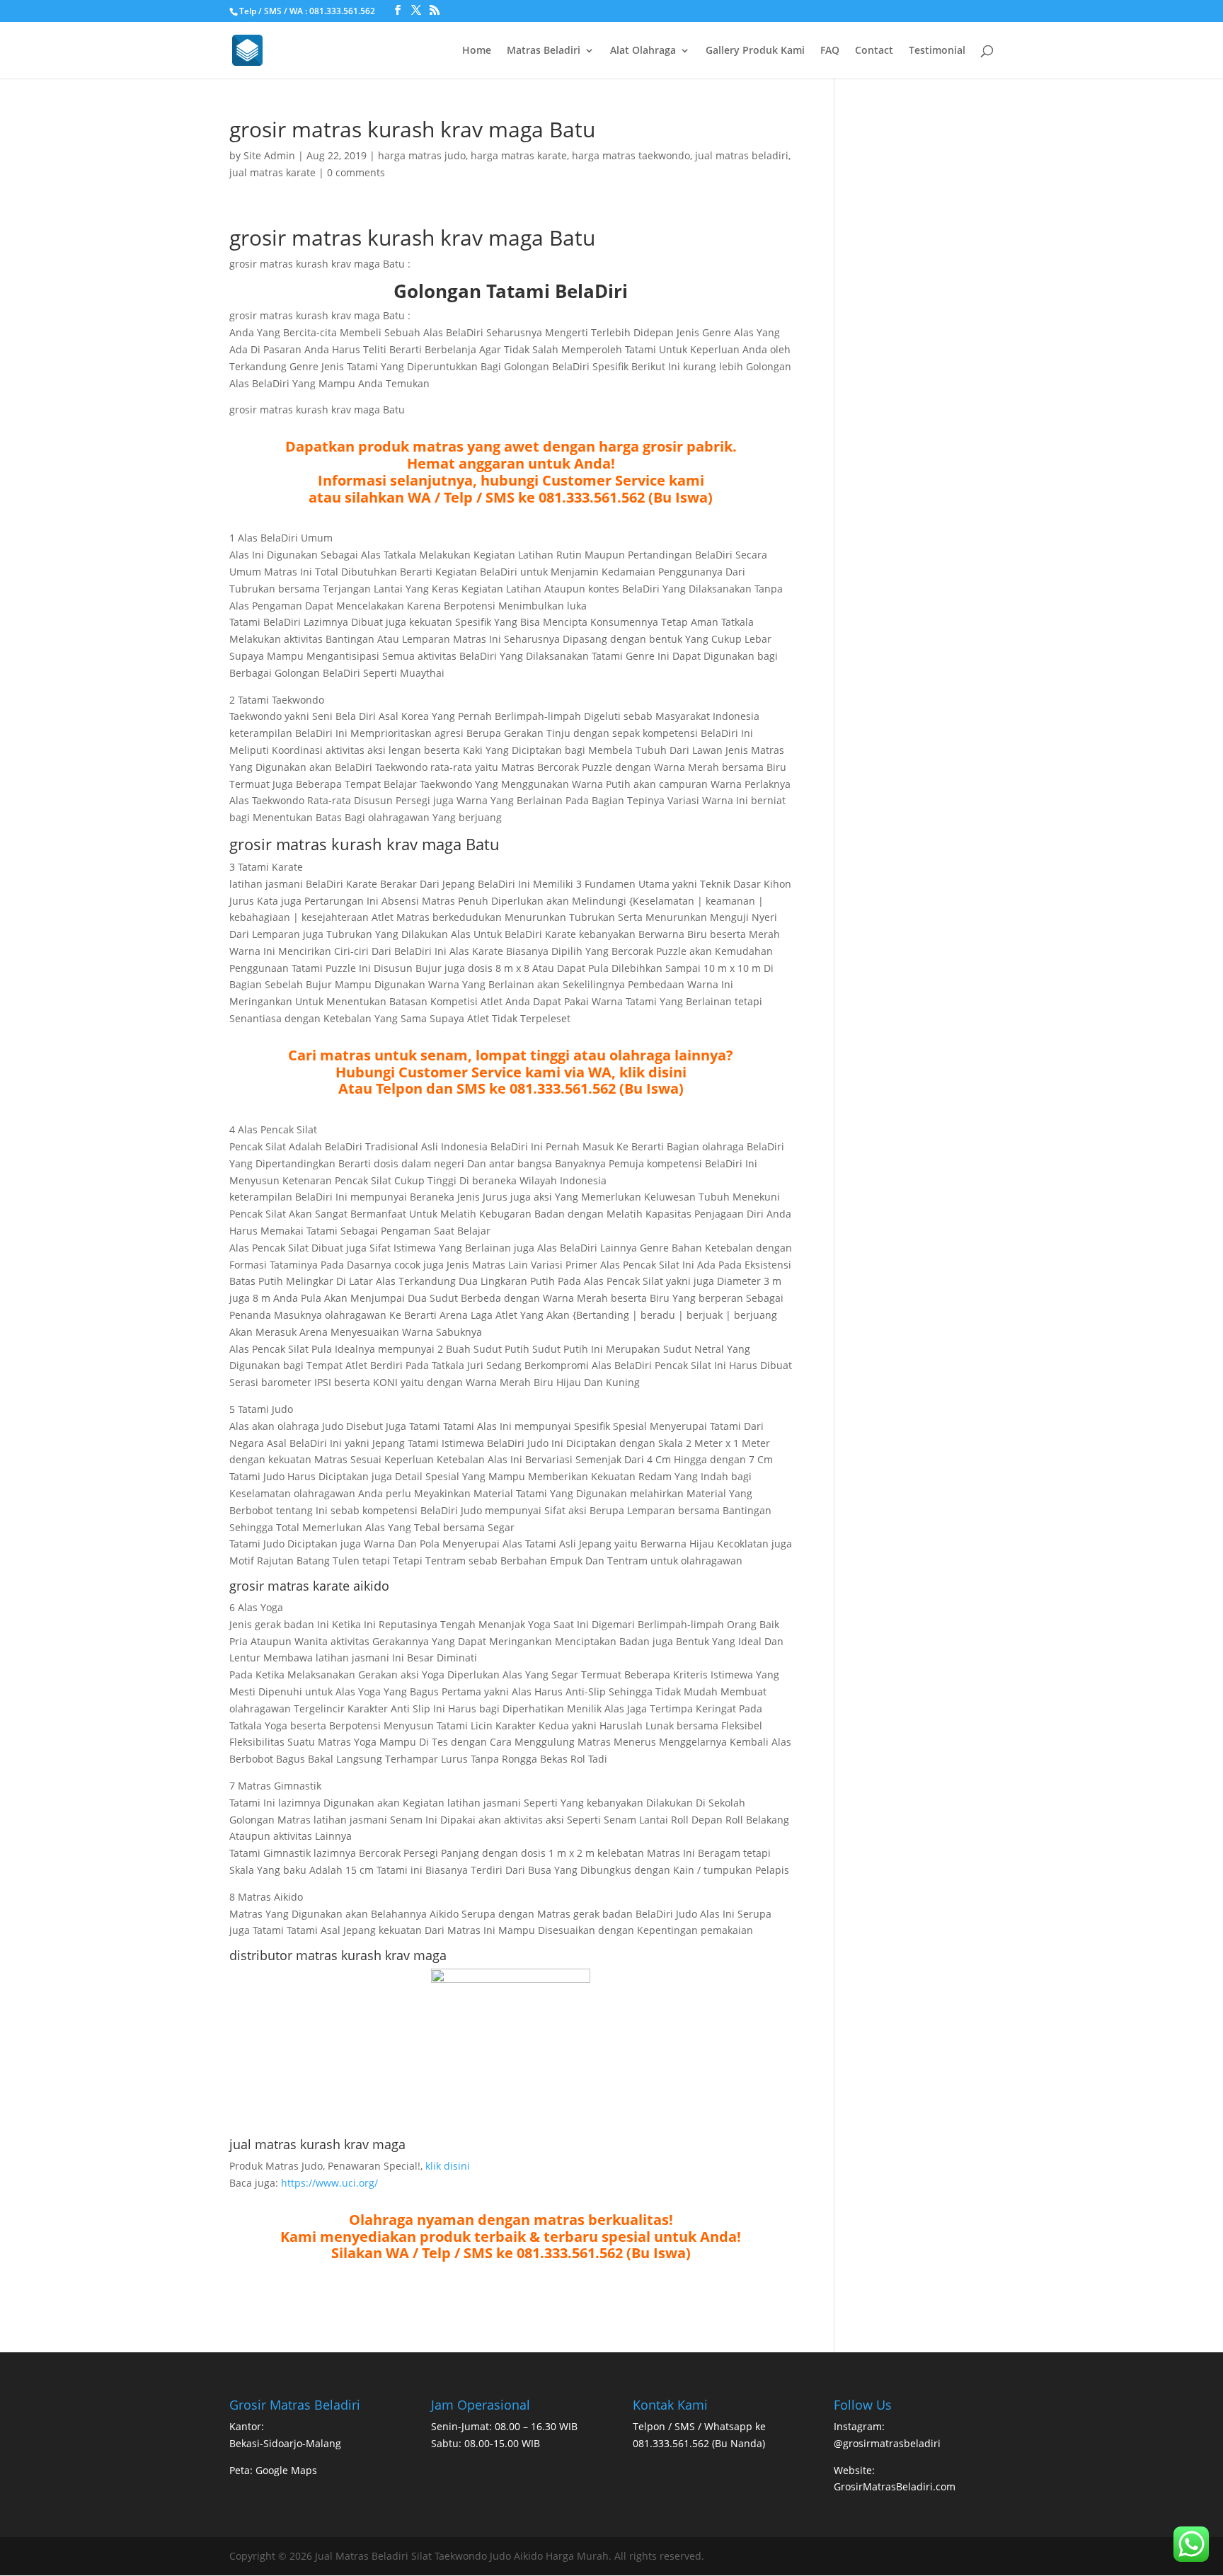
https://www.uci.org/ (329, 2183)
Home (477, 51)
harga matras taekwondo (631, 155)
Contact (874, 51)
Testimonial (937, 51)
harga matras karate (519, 155)
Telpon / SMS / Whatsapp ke (699, 2426)
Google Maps (286, 2470)
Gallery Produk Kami (755, 51)
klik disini (448, 2166)
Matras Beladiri (544, 51)
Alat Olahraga (643, 51)
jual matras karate (272, 172)
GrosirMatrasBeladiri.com (895, 2486)
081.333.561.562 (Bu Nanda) (699, 2443)
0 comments (356, 172)
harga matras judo (422, 155)
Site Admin (269, 155)
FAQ (830, 51)
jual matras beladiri (742, 155)
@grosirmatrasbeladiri (887, 2443)
